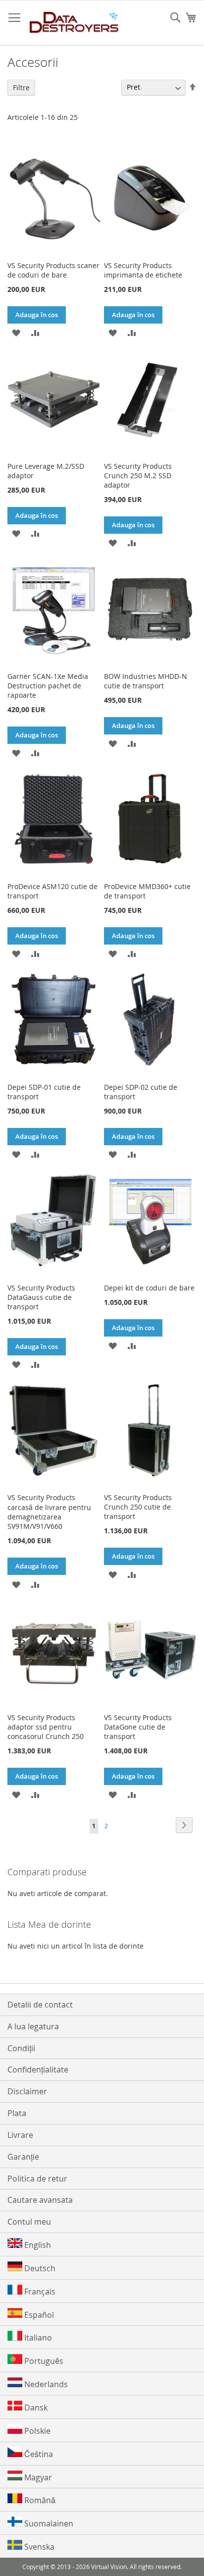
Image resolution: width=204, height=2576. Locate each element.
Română (39, 2500)
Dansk (35, 2408)
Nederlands (45, 2384)
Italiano (37, 2338)
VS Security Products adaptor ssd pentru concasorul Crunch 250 (46, 1727)
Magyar (37, 2477)
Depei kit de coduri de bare (149, 1288)
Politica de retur (37, 2179)
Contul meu (29, 2222)
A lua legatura (33, 2026)
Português (43, 2361)
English (37, 2245)
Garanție (23, 2157)
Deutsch (39, 2268)
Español (38, 2315)
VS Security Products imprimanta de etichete (143, 270)
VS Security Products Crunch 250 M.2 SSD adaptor (138, 476)
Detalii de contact (40, 2005)
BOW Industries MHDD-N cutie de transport (146, 681)
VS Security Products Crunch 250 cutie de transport (138, 1507)
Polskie (36, 2431)
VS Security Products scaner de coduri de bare (53, 270)
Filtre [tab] (21, 87)
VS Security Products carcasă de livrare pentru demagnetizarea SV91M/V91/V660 (49, 1512)
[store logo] (75, 23)
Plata (17, 2113)
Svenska (38, 2547)
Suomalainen (48, 2523)
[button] (16, 332)
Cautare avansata (40, 2200)
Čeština (38, 2454)
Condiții (21, 2048)
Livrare (20, 2135)
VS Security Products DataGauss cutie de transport (41, 1297)
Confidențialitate (38, 2070)
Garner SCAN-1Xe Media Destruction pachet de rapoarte (48, 686)
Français (39, 2292)
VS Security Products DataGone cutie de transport (138, 1727)
